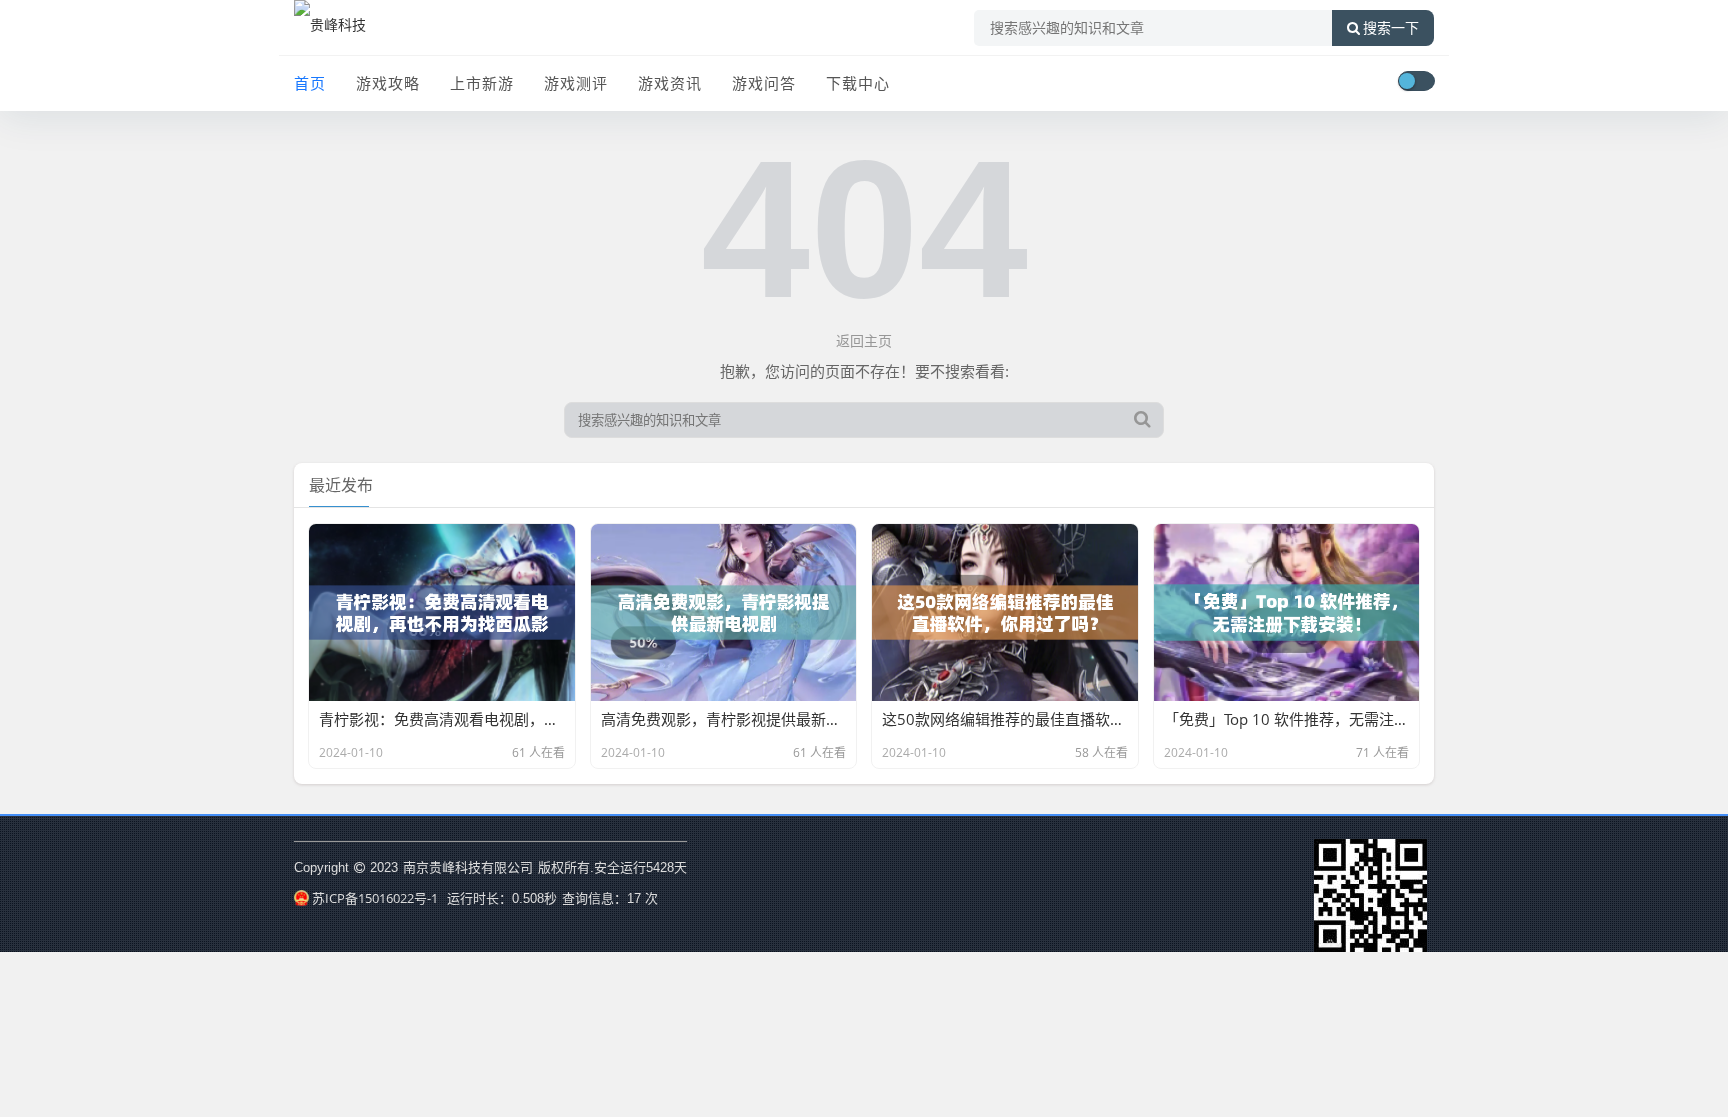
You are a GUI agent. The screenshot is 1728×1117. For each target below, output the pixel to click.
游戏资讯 (670, 83)
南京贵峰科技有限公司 (468, 867)
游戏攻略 (388, 83)
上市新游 (482, 83)
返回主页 (864, 340)
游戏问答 (764, 83)
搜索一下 (1391, 28)
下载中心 (858, 83)
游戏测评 (576, 83)
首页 (310, 83)
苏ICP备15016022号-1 (375, 898)
